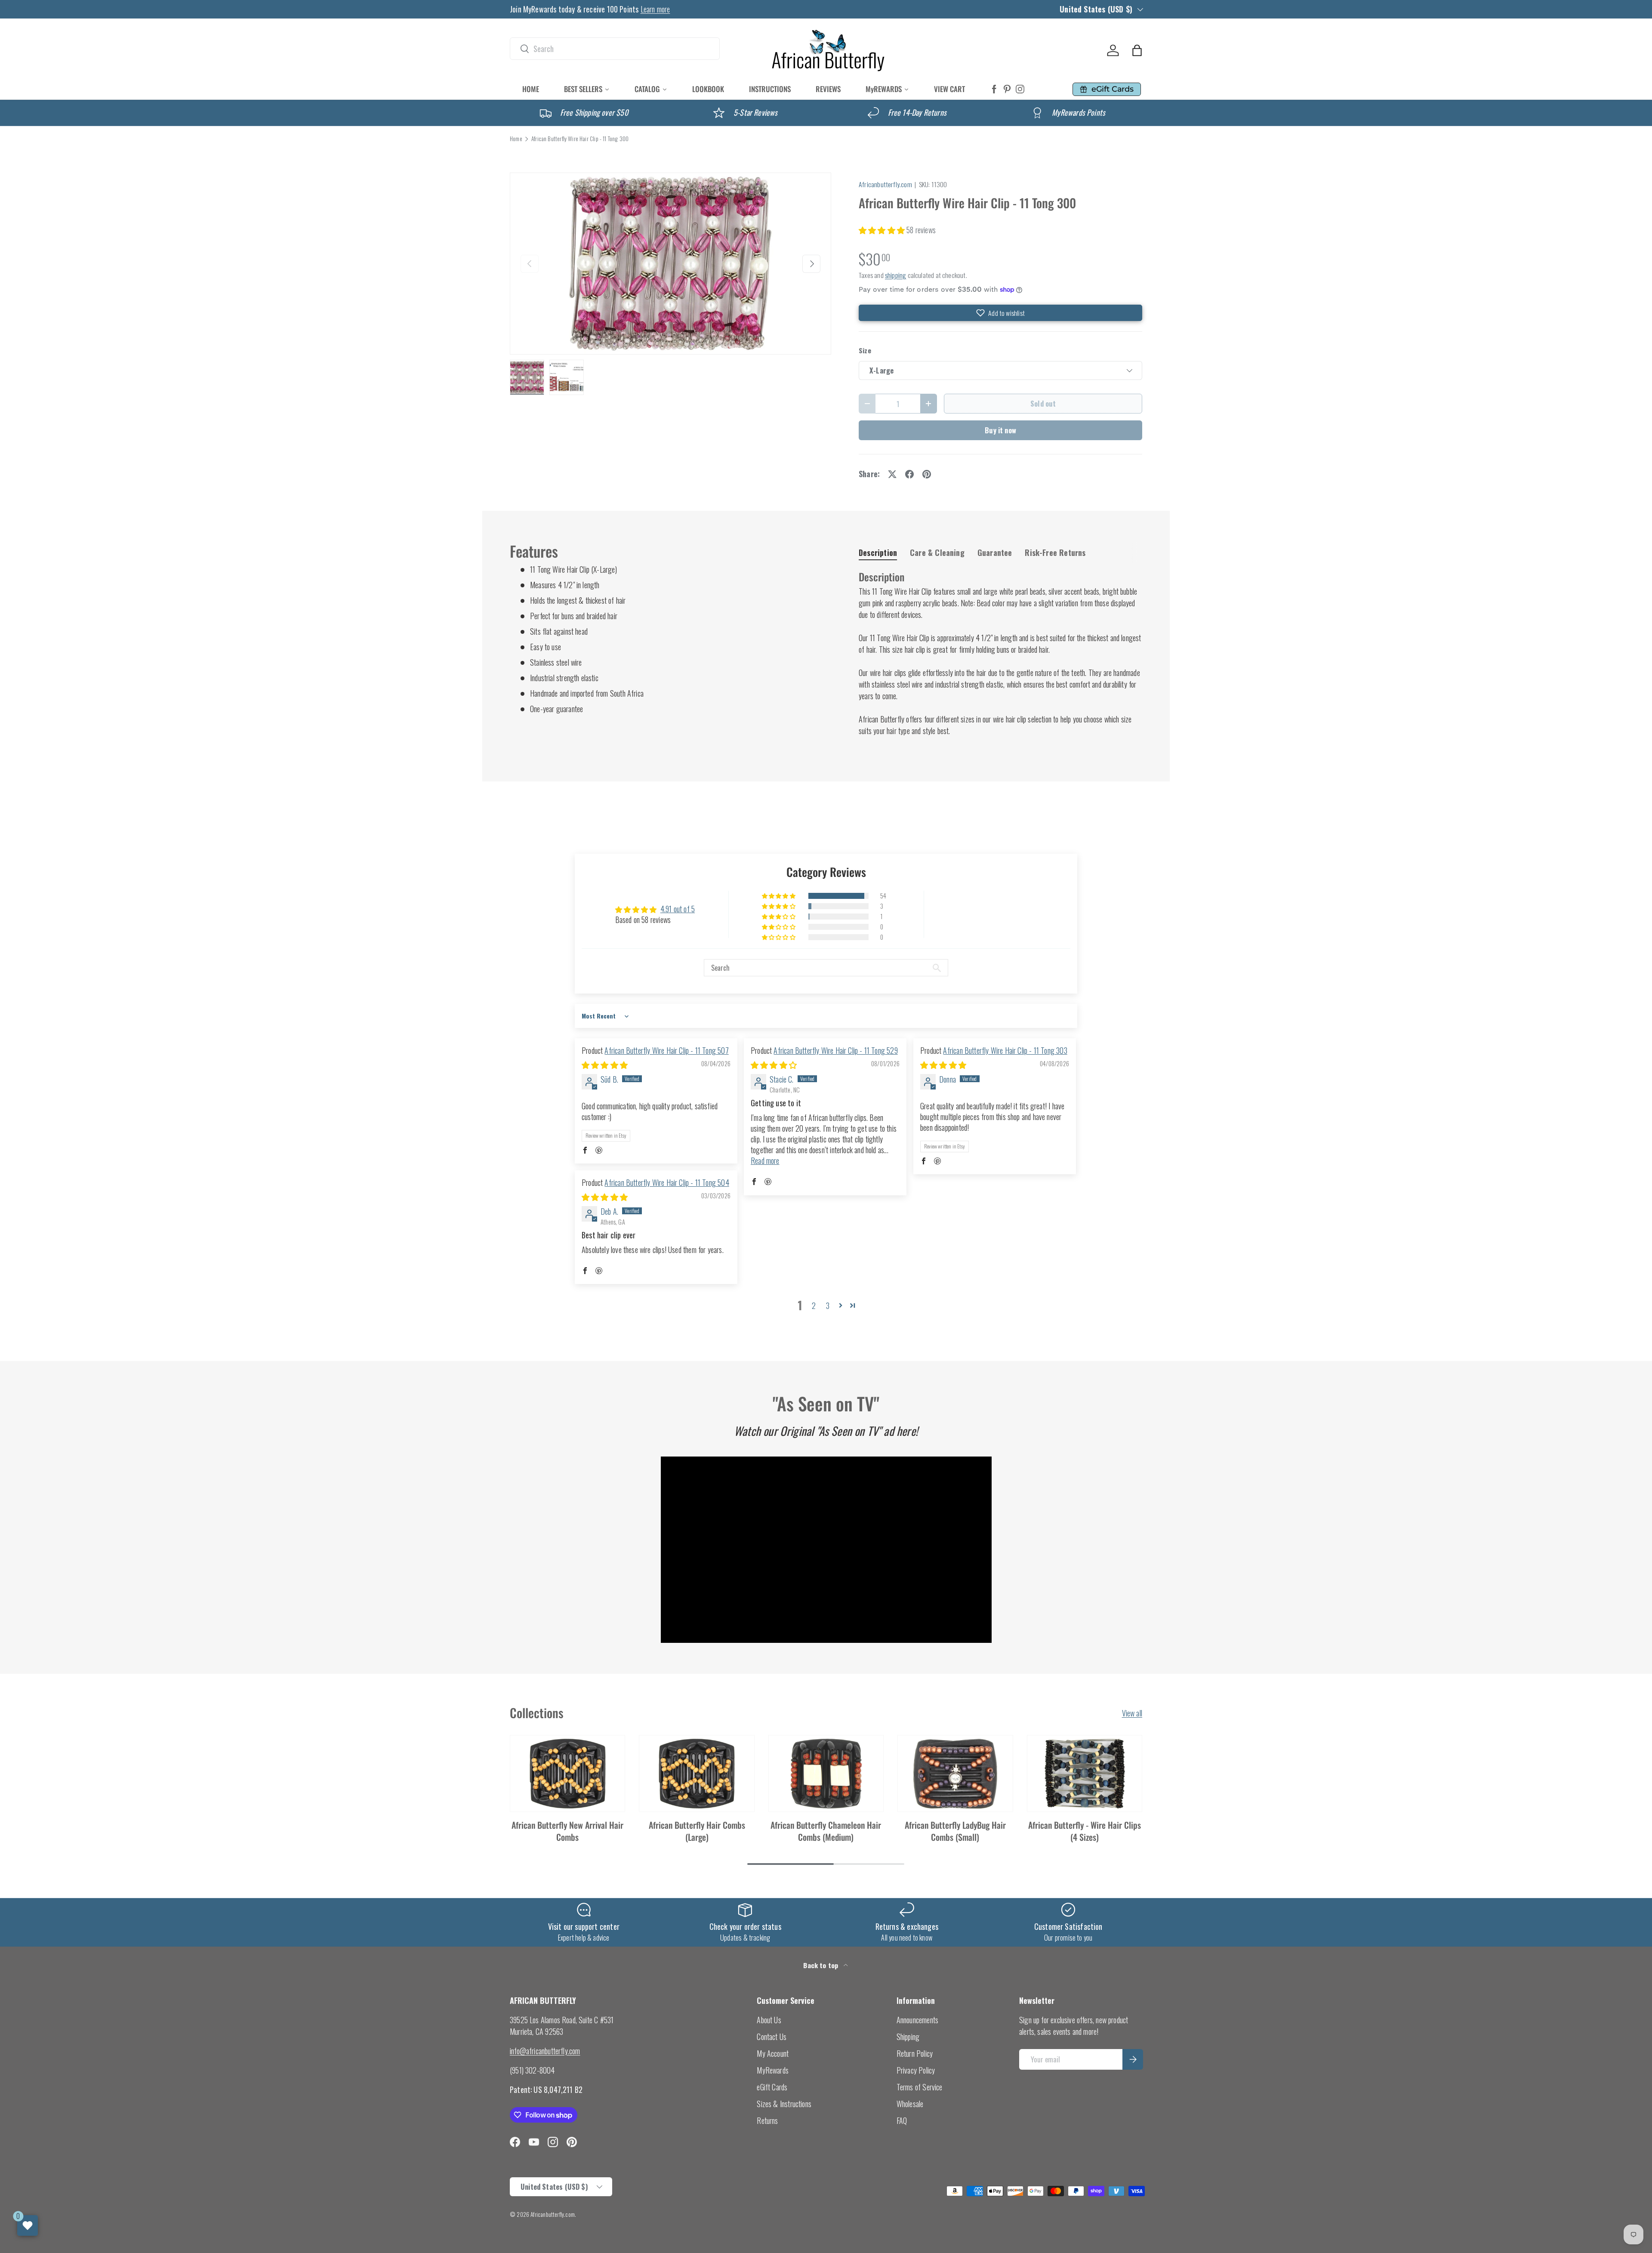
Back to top (821, 1965)
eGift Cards (772, 2087)
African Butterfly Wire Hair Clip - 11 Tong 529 (835, 1050)
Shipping (908, 2037)
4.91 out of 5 (678, 909)
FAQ (902, 2120)
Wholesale (910, 2104)
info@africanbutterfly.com (545, 2051)
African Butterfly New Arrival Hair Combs (567, 1831)
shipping (895, 275)
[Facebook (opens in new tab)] (994, 89)
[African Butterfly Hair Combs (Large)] (697, 1774)
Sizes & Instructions (784, 2104)
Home (516, 139)
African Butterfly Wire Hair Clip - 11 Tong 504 (667, 1182)
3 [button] (828, 1306)
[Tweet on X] (892, 474)
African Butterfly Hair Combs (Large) (697, 1831)
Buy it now (1000, 430)
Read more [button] (765, 1160)
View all (1132, 1713)
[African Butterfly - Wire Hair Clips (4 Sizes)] (1085, 1774)
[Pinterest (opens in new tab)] (1007, 89)
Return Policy (915, 2053)
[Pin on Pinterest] (927, 474)
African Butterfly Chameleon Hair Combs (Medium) (826, 1831)
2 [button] (814, 1306)
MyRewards (773, 2070)
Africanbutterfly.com (885, 184)
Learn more (655, 9)
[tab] (878, 552)
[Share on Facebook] (909, 474)
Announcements (917, 2020)
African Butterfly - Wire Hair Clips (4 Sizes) (1085, 1831)
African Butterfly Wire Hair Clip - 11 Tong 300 (580, 139)
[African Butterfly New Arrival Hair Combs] (567, 1774)
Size (865, 350)
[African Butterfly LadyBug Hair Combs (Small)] (955, 1774)
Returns (767, 2120)
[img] (605, 1065)
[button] (1137, 50)
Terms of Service (920, 2087)
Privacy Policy (916, 2070)
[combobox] (615, 49)
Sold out (1043, 403)
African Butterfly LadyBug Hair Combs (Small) (955, 1831)
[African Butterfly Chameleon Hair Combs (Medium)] (826, 1774)
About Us (769, 2020)
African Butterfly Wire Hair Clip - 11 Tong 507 (666, 1050)
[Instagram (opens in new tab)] (1020, 89)
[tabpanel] (1000, 653)
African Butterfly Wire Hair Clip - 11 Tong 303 (1005, 1050)
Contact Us (772, 2037)
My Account (773, 2053)
